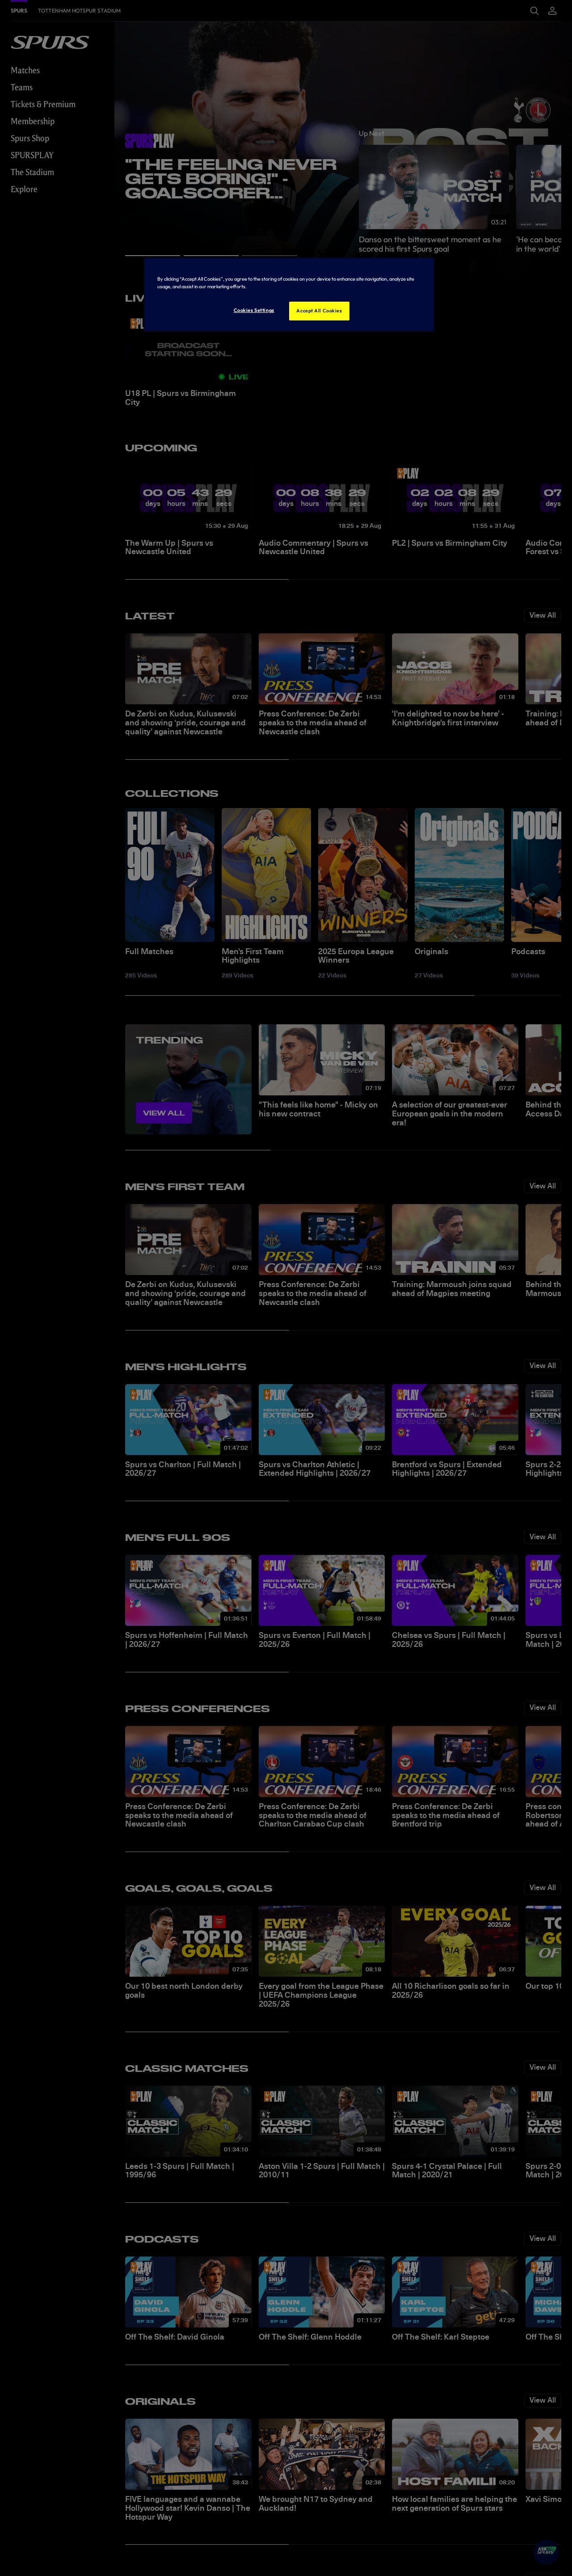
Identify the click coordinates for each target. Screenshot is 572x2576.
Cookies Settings (254, 311)
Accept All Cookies (319, 311)
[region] (289, 295)
